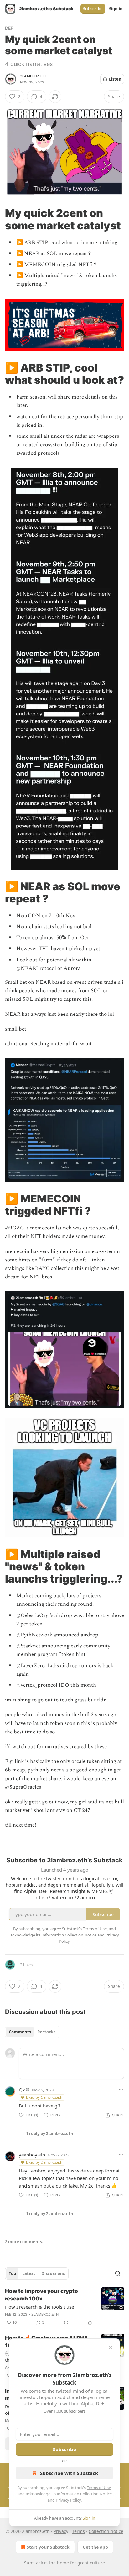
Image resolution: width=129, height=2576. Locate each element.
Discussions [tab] (53, 2273)
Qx (22, 2090)
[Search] (118, 2273)
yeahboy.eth (32, 2155)
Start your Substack (48, 2547)
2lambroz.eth (34, 76)
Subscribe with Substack (69, 2473)
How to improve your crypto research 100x (41, 2295)
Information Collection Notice (84, 2494)
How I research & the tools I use (39, 2307)
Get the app (95, 2547)
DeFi (10, 28)
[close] (111, 2348)
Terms (78, 2531)
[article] (64, 2307)
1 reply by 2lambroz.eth (50, 2134)
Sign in (116, 9)
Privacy (61, 2531)
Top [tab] (12, 2273)
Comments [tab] (20, 2032)
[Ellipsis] (121, 2090)
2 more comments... (25, 2242)
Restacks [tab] (46, 2032)
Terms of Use (99, 2488)
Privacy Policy (68, 2500)
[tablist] (32, 2032)
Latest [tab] (29, 2273)
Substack (34, 2563)
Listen (115, 79)
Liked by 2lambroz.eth (44, 2097)
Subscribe (93, 9)
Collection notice (106, 2531)
